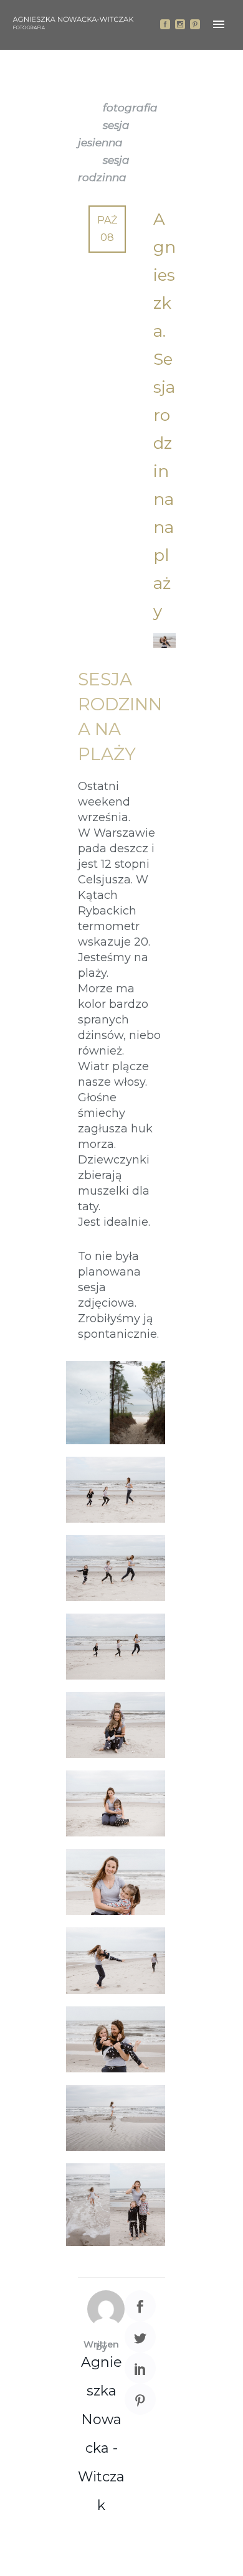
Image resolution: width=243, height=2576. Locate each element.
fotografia (130, 108)
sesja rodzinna (104, 169)
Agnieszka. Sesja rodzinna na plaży (164, 415)
